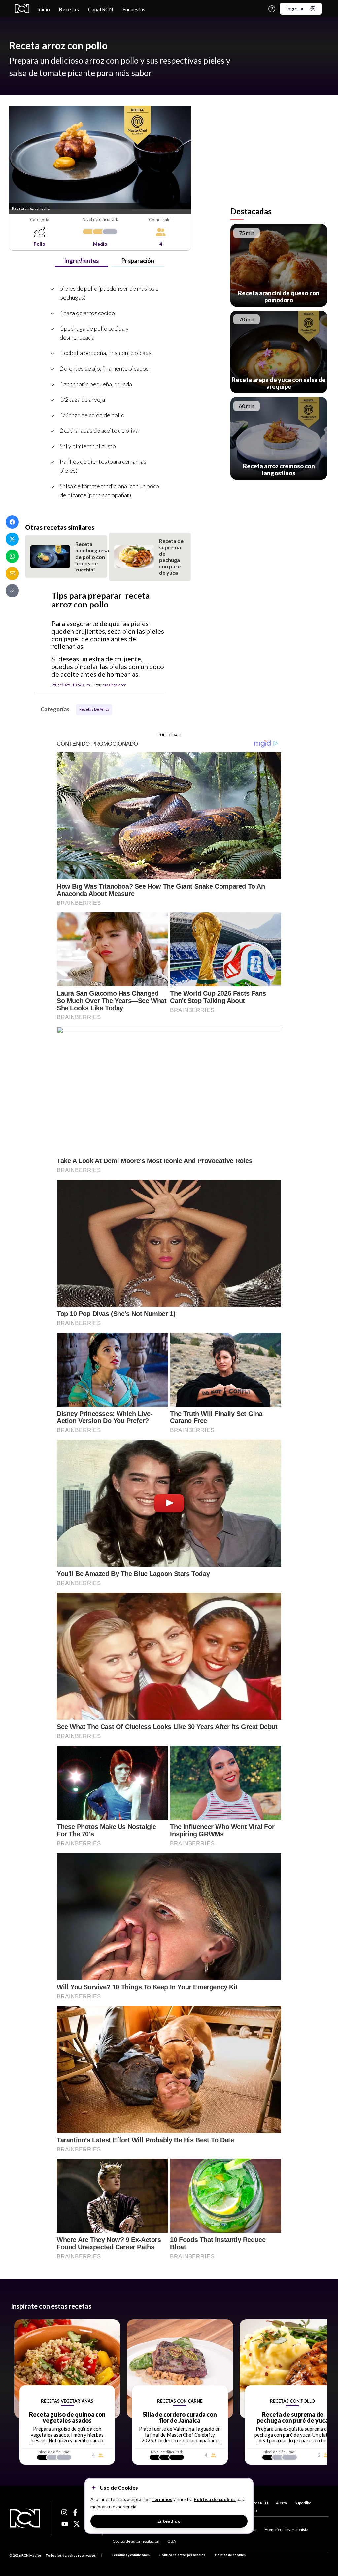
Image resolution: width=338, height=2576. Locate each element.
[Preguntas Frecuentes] (272, 9)
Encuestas (134, 9)
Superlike (303, 2503)
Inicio (44, 9)
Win (253, 2510)
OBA (172, 2541)
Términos (162, 2499)
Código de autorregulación (136, 2541)
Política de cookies (230, 2555)
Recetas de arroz (94, 709)
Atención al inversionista (287, 2530)
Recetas (69, 9)
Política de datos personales (182, 2555)
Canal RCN (101, 9)
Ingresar (295, 8)
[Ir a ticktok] (65, 2512)
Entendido (169, 2521)
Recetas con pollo (114, 261)
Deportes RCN (255, 2503)
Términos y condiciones (131, 2555)
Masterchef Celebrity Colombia (37, 261)
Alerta (281, 2503)
